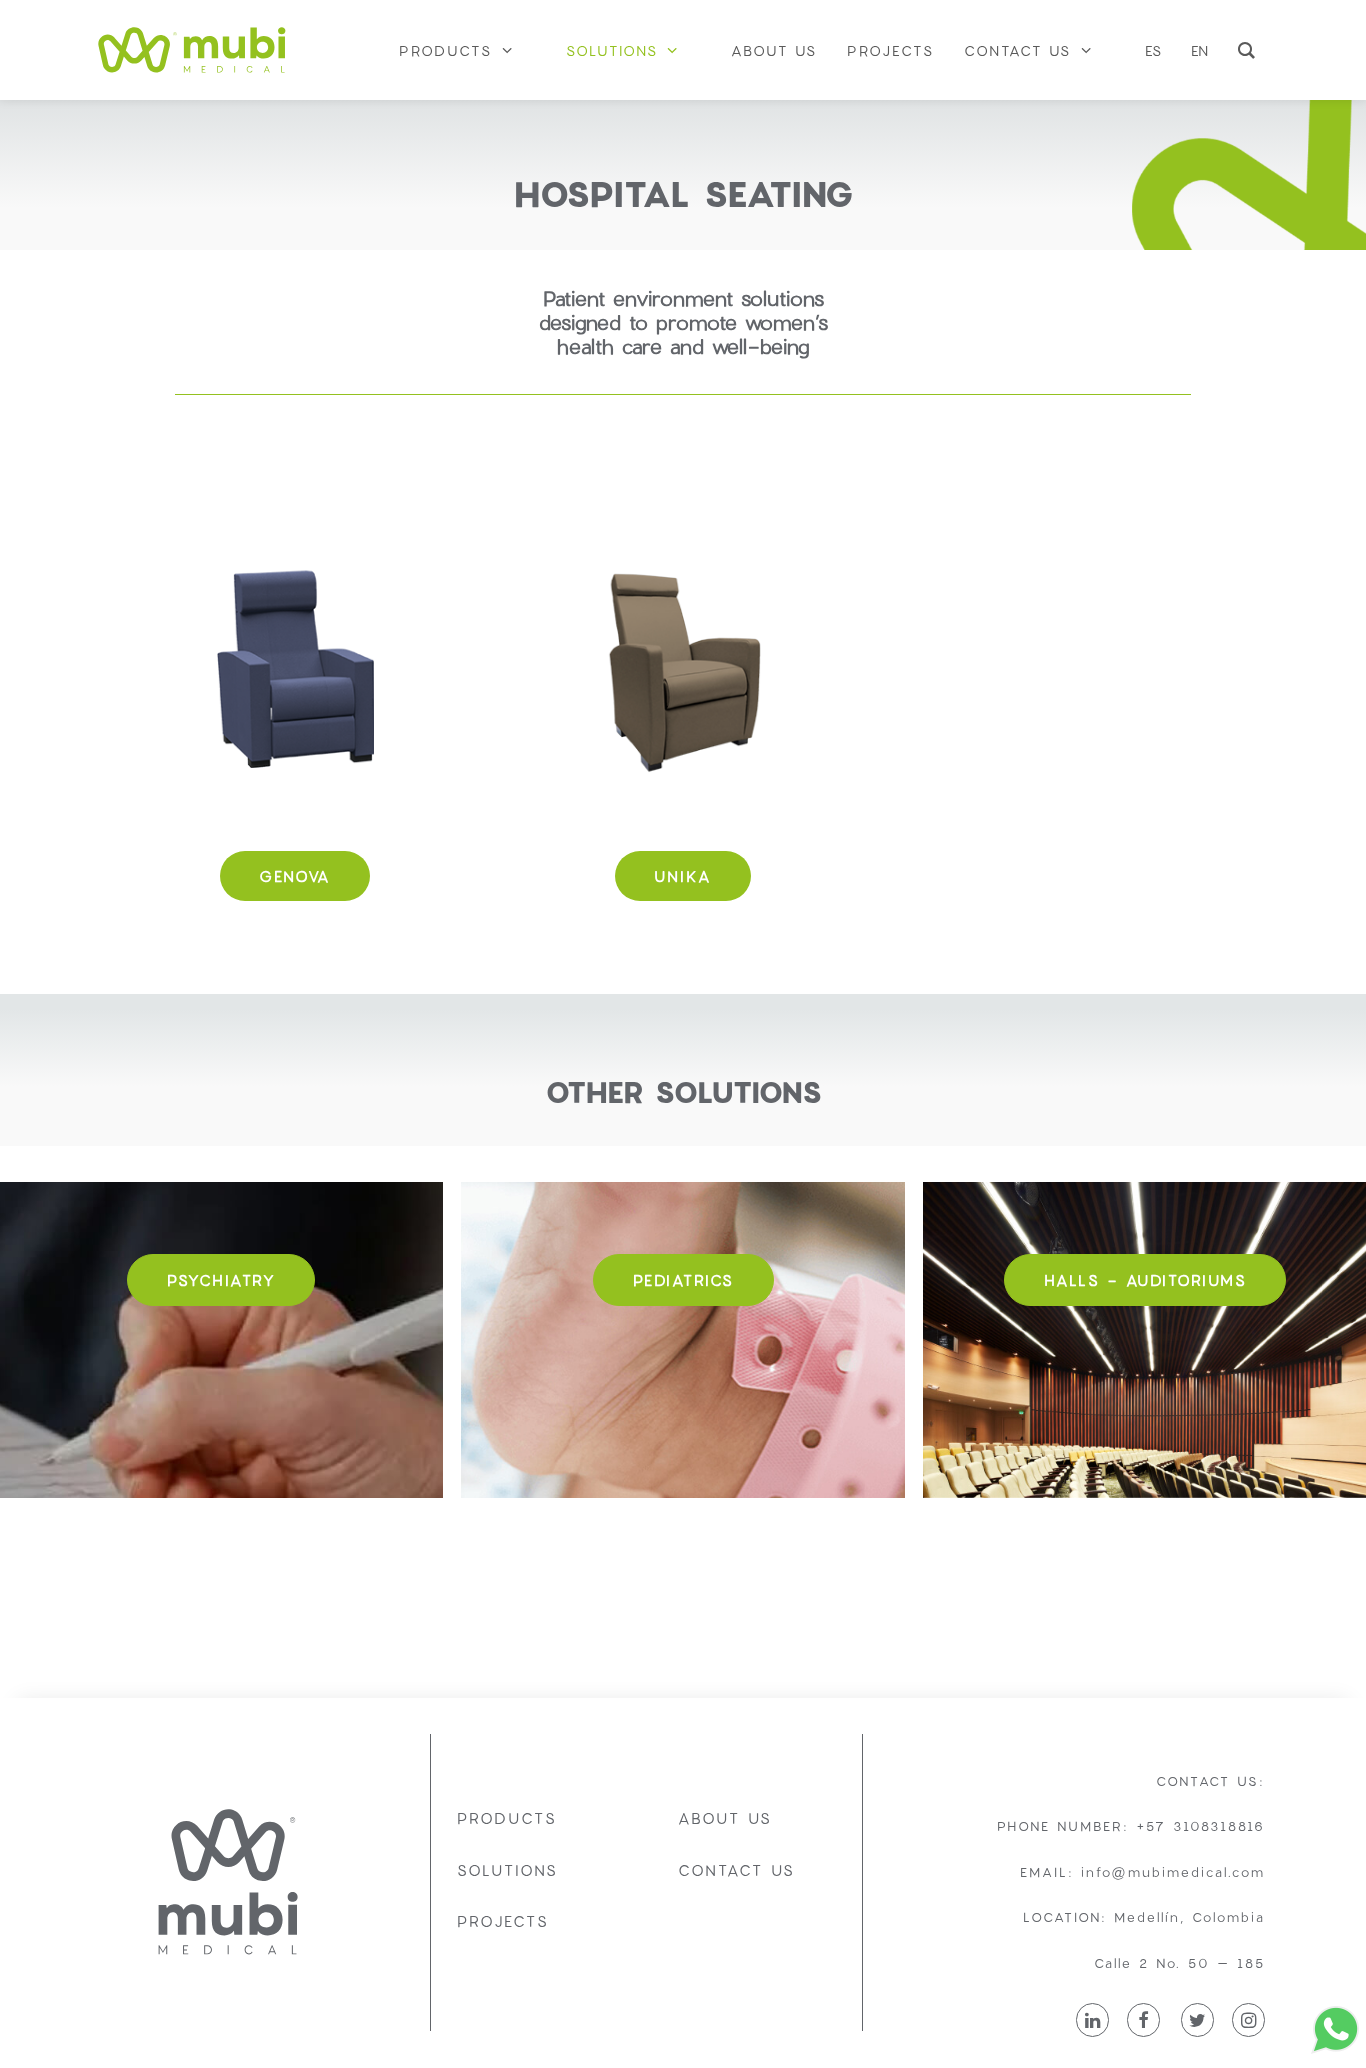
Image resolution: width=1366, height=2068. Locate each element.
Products (507, 1818)
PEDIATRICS (683, 1280)
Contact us (736, 1870)
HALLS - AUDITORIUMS (1145, 1280)
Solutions (507, 1870)
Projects (503, 1921)
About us (725, 1818)
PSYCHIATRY (221, 1280)
